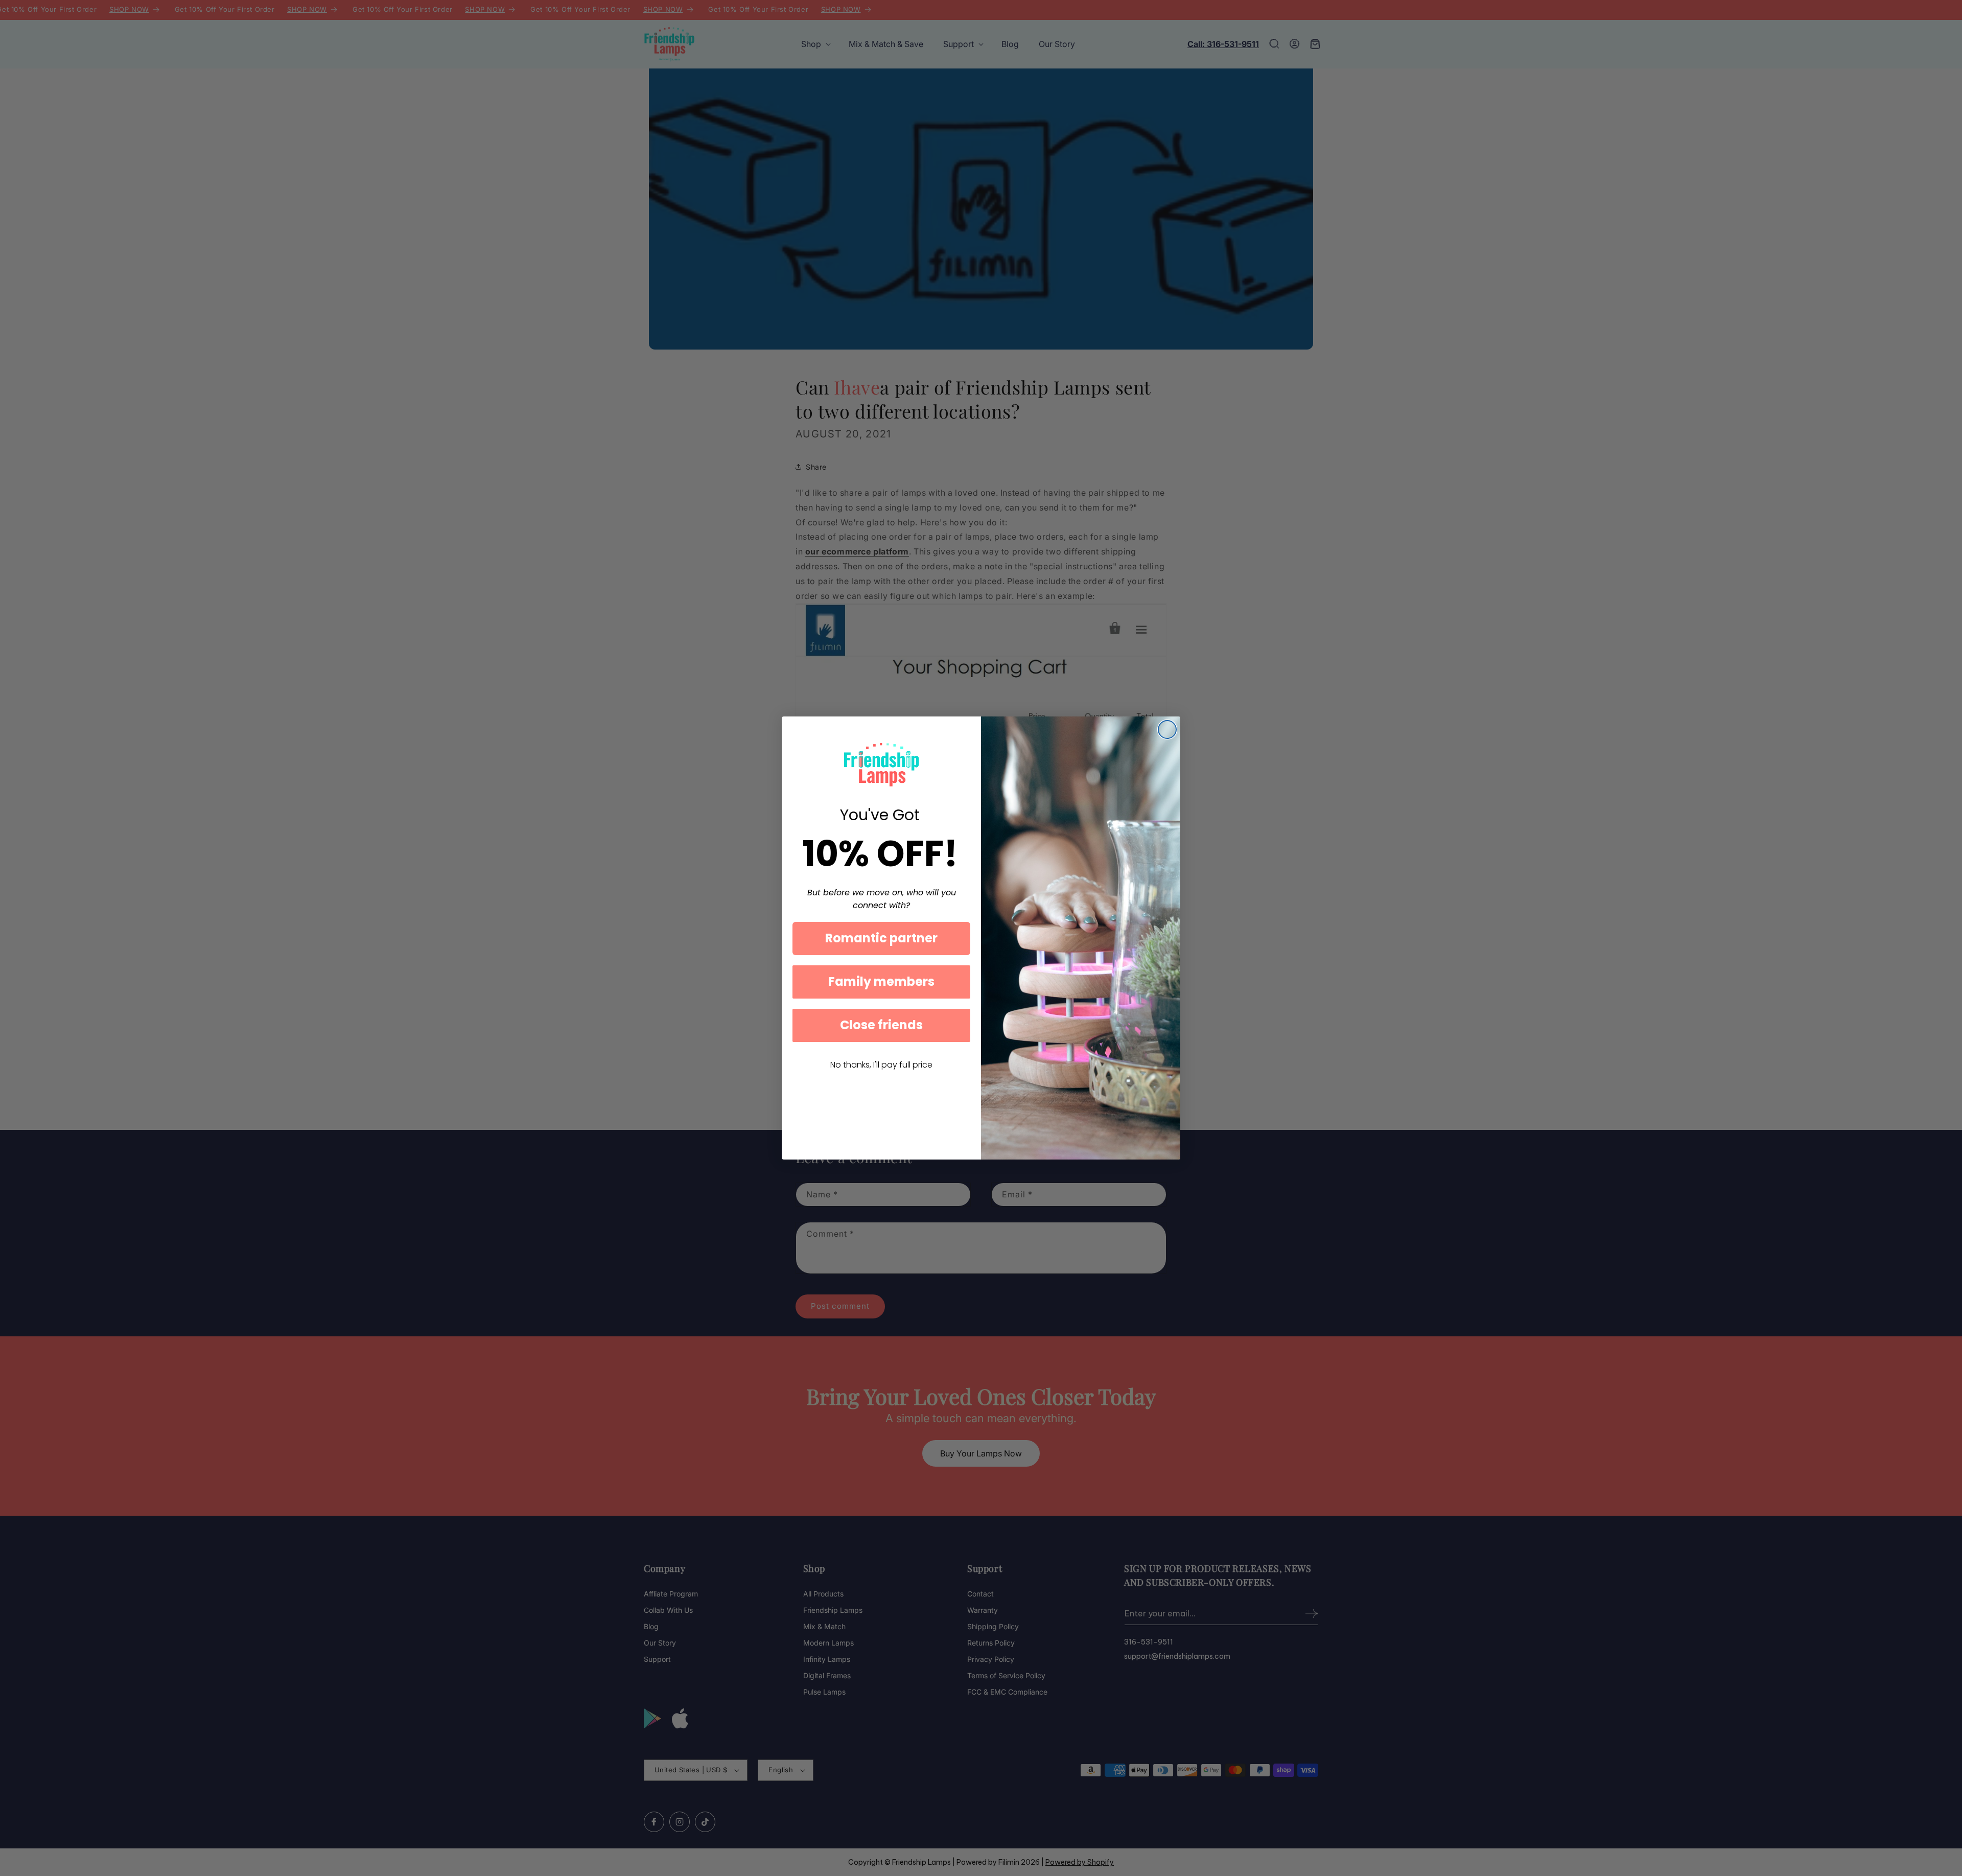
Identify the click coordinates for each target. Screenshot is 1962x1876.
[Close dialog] (1167, 729)
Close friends (881, 1025)
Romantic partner (881, 938)
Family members (881, 981)
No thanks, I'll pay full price (881, 1065)
